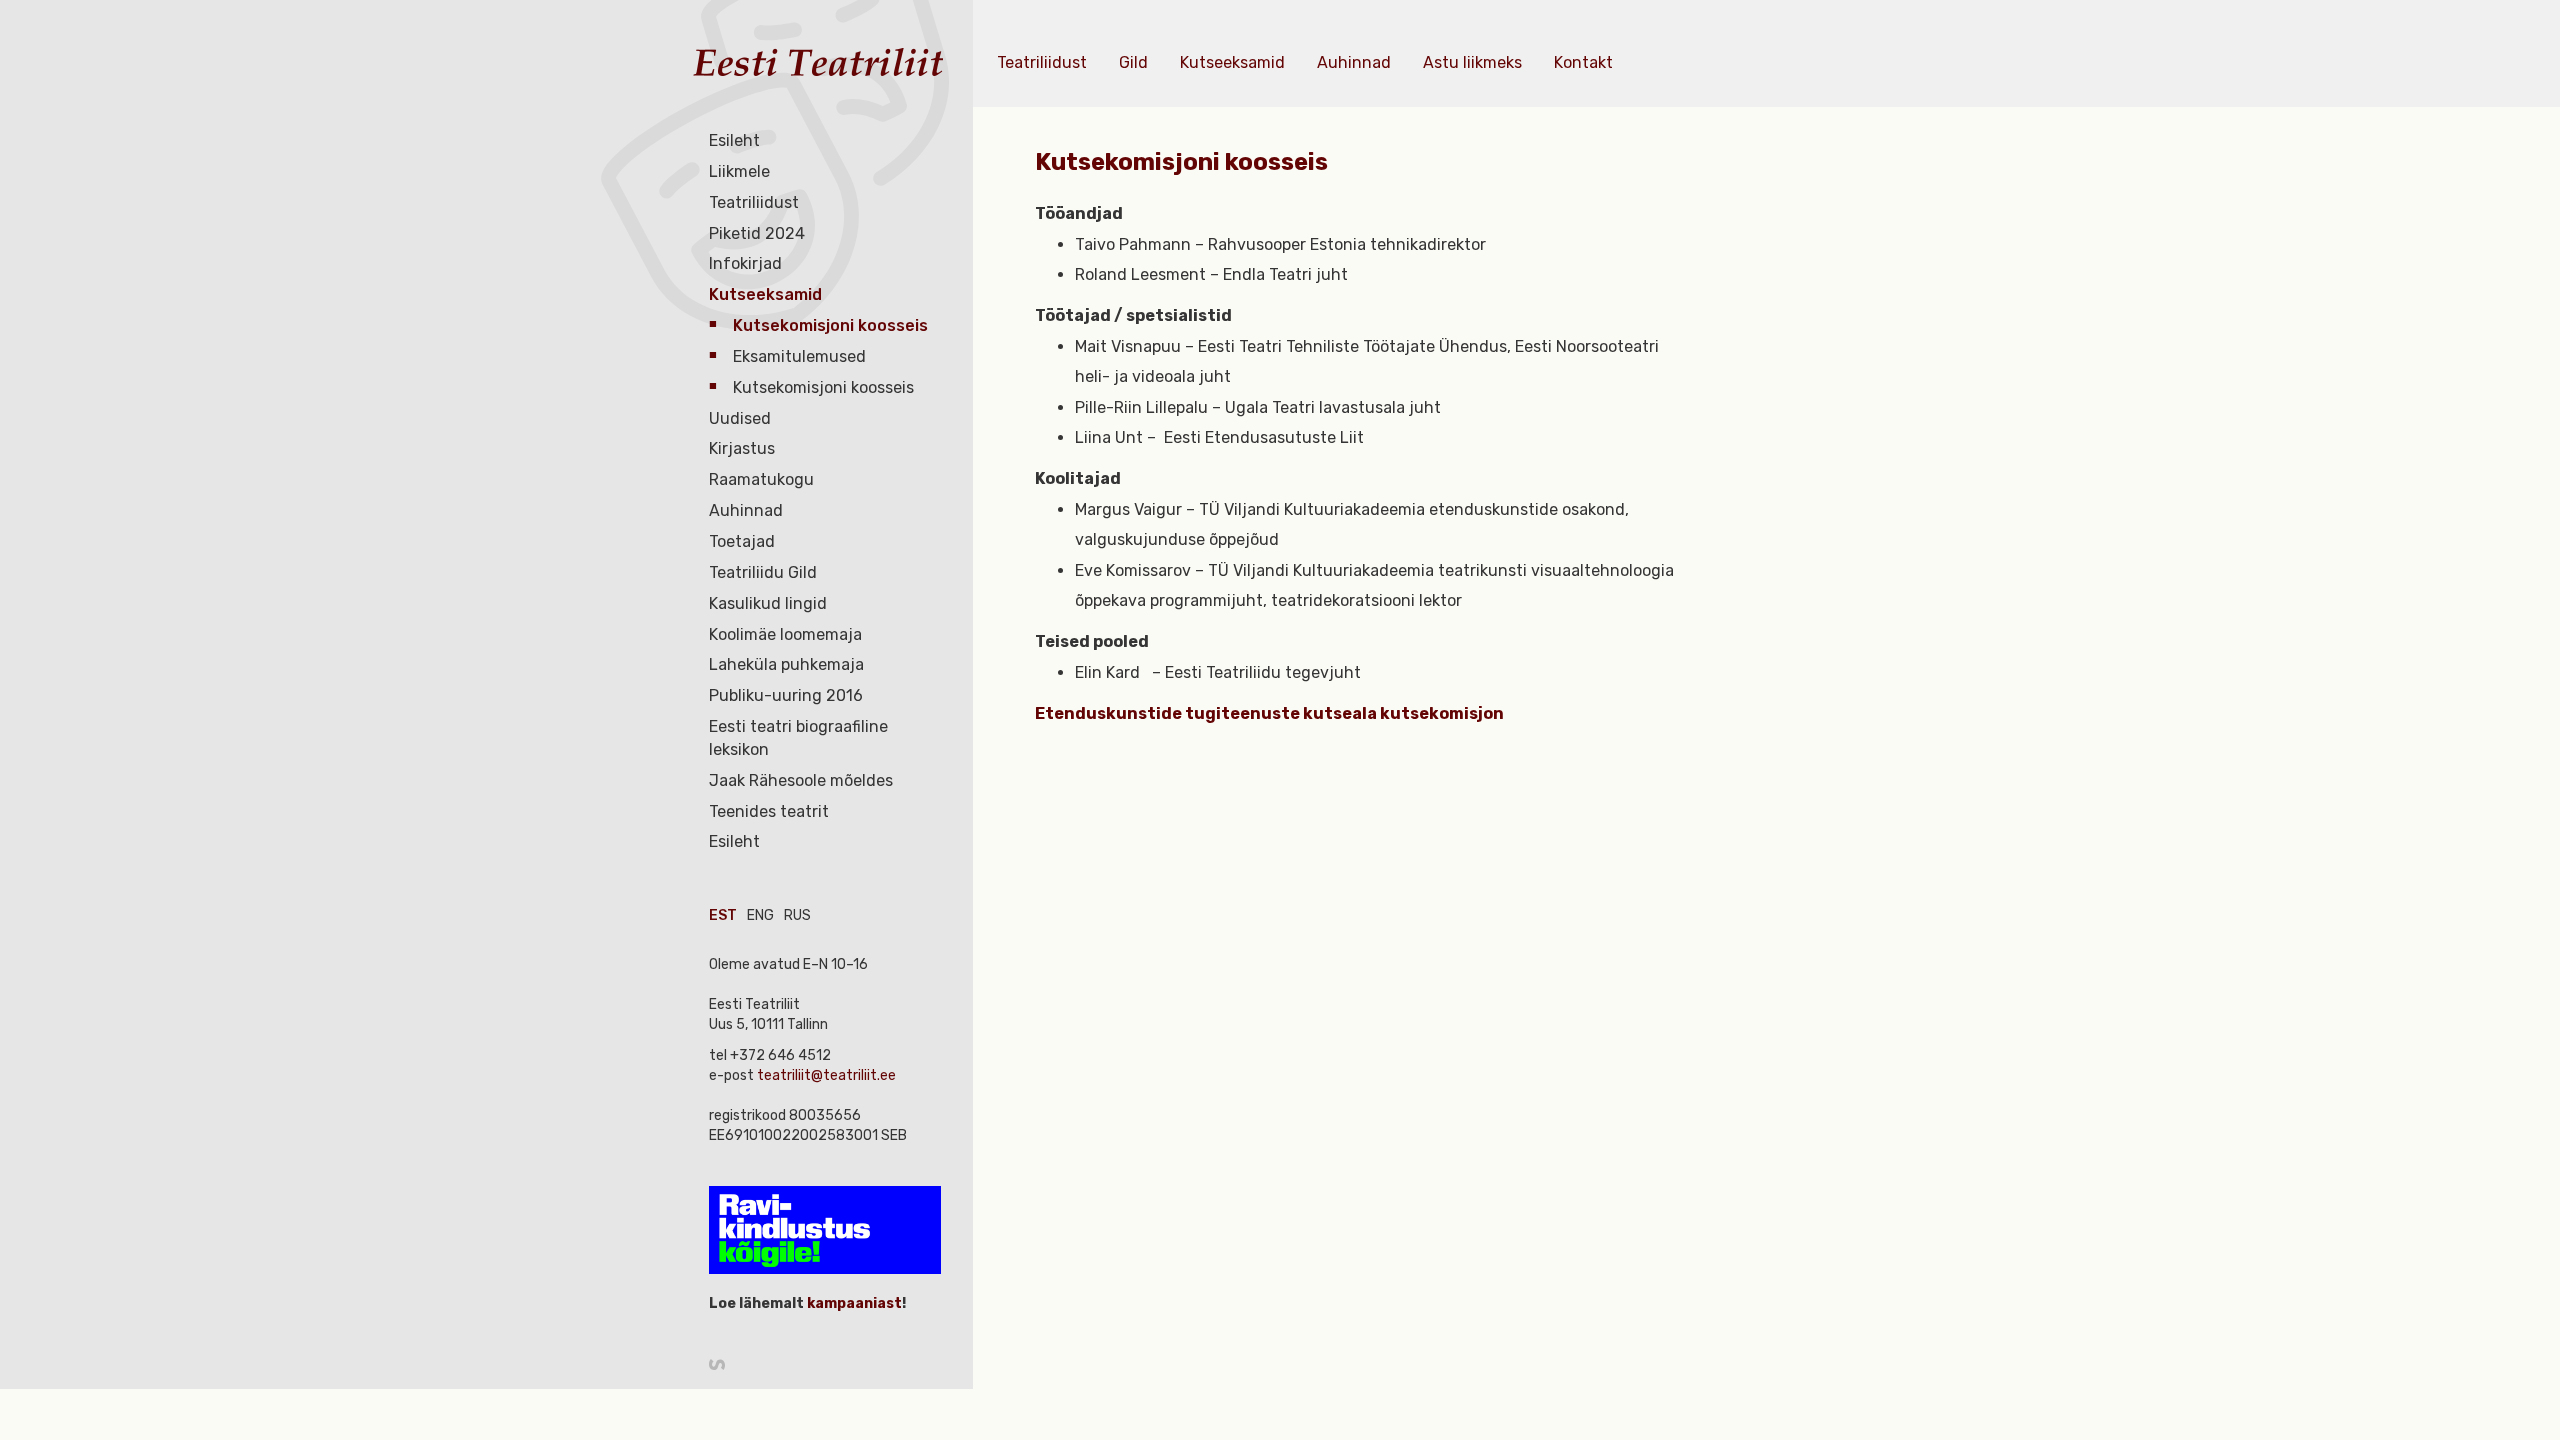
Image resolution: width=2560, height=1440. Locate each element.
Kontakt (1583, 62)
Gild (1133, 62)
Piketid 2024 (757, 233)
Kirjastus (742, 448)
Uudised (740, 418)
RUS (797, 915)
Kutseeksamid (765, 294)
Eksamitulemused (799, 356)
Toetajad (742, 541)
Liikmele (739, 171)
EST (723, 915)
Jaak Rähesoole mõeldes (801, 780)
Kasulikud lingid (768, 603)
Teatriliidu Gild (763, 572)
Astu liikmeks (1472, 62)
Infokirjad (745, 263)
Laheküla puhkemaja (786, 664)
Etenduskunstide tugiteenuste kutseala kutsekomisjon (1269, 713)
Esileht (734, 140)
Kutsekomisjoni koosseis (830, 325)
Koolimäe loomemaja (785, 634)
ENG (760, 915)
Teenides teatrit (769, 811)
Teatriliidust (754, 202)
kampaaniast (853, 1303)
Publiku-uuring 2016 (786, 695)
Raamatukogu (761, 479)
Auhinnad (746, 510)
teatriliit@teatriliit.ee (826, 1075)
